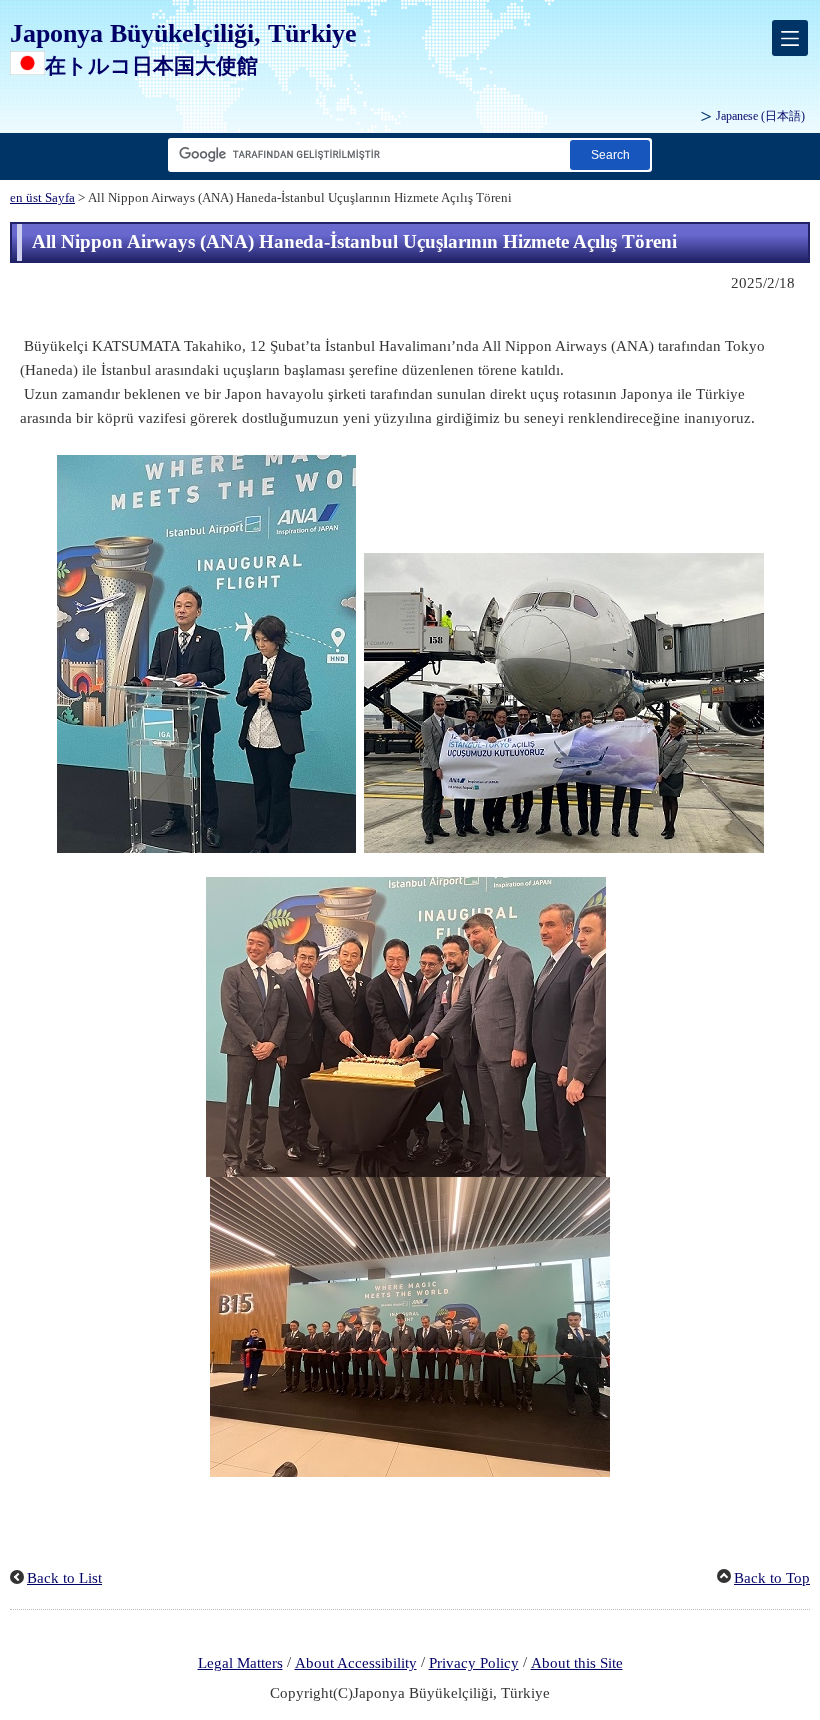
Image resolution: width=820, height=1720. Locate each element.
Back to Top (772, 1578)
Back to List (64, 1578)
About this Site (577, 1663)
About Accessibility (356, 1663)
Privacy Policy (474, 1663)
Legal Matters (240, 1663)
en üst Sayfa (42, 198)
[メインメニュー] (790, 38)
